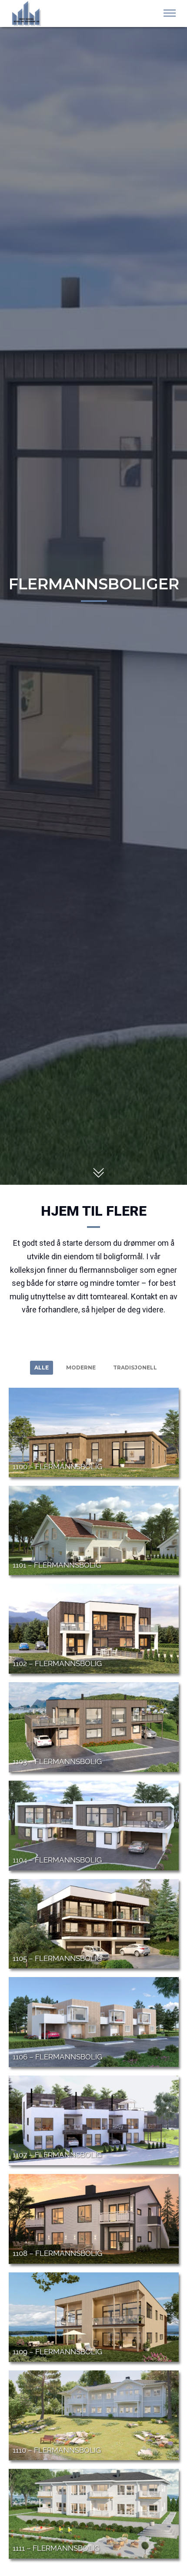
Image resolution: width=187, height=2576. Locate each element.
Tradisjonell (135, 1367)
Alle (42, 1367)
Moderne (81, 1367)
